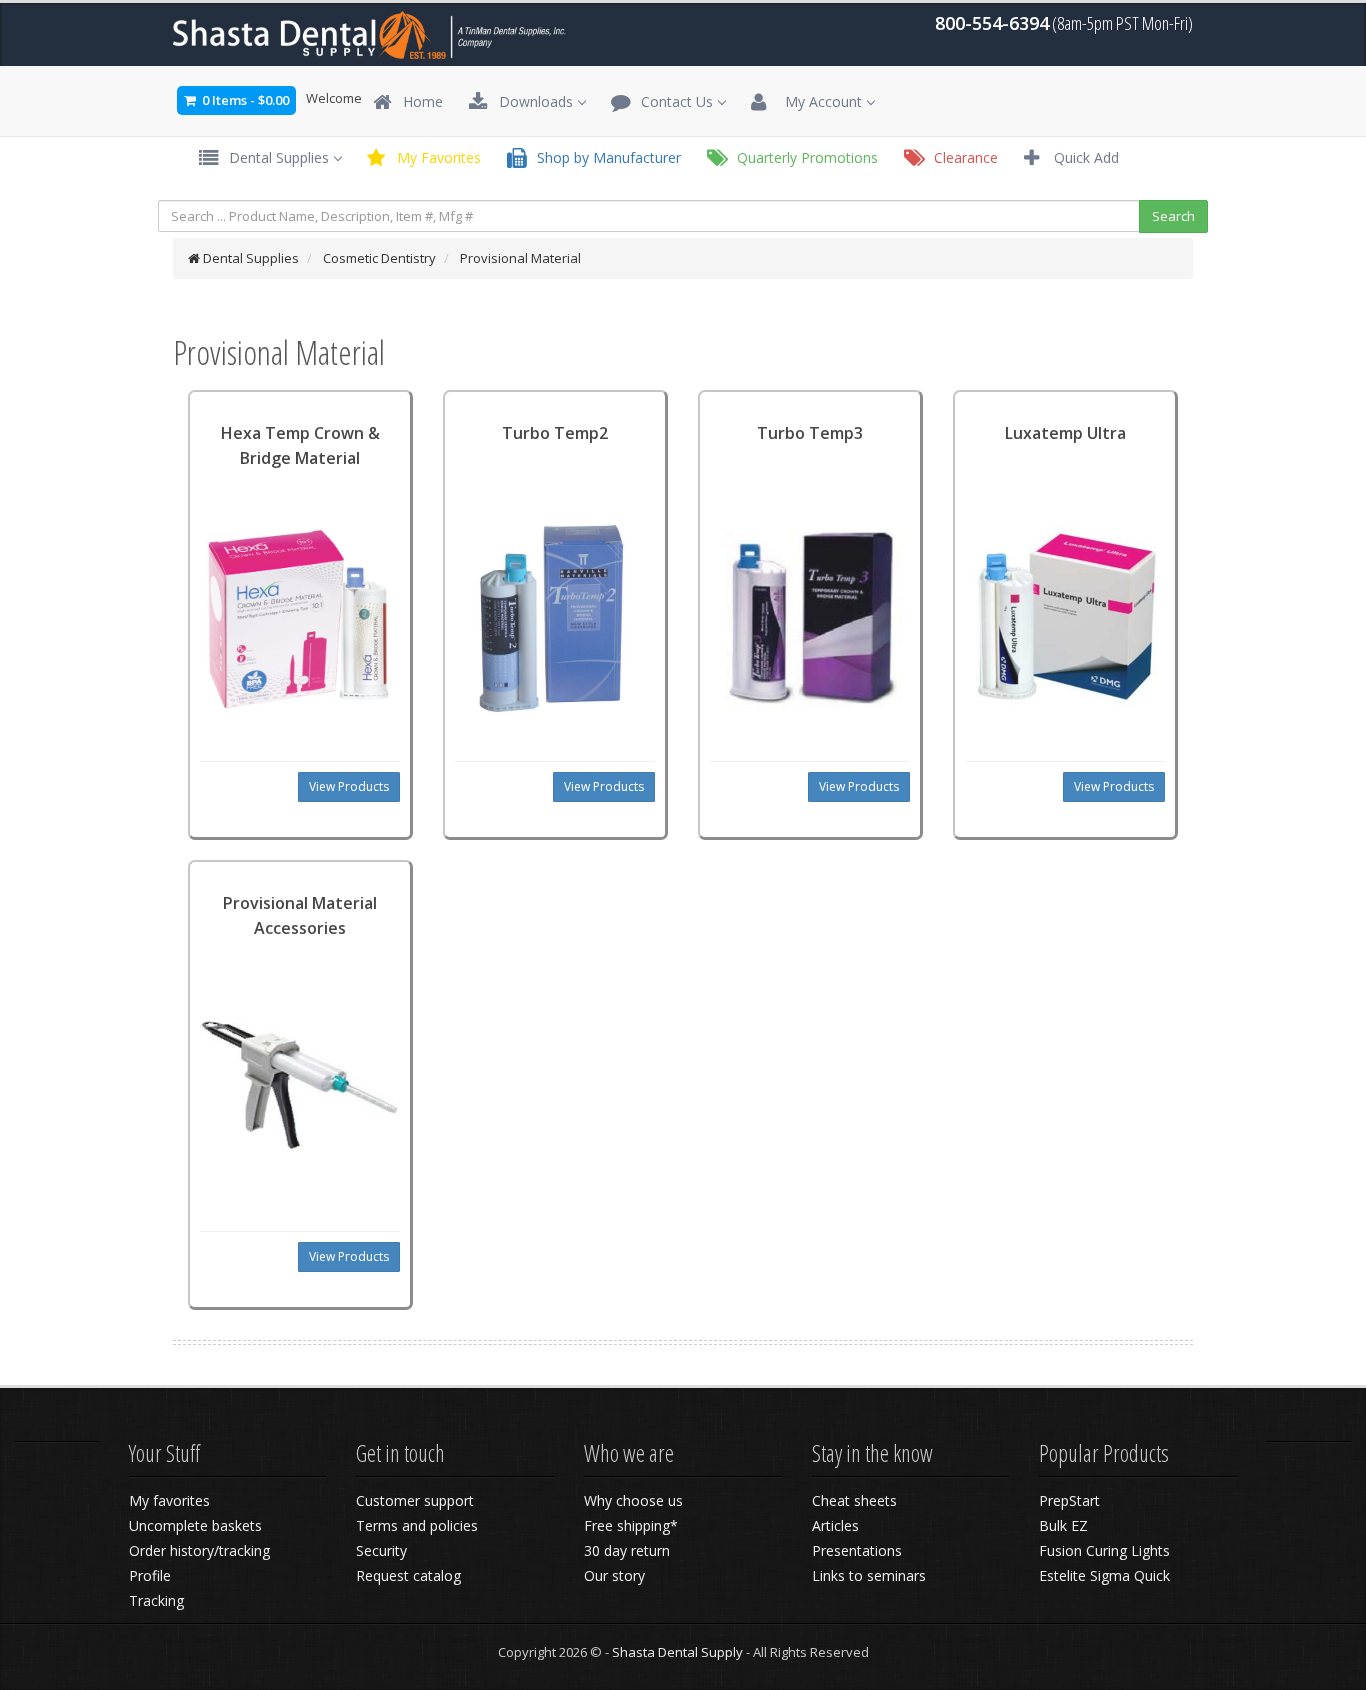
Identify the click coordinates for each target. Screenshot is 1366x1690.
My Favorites (435, 157)
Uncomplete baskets (195, 1525)
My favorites (169, 1500)
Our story (614, 1575)
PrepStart (1069, 1500)
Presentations (857, 1550)
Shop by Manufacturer (605, 157)
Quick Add (1082, 157)
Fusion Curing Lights (1104, 1550)
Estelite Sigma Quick (1104, 1575)
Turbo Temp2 (555, 433)
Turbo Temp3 (810, 433)
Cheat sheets (854, 1500)
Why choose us (633, 1500)
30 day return (627, 1550)
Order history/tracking (199, 1550)
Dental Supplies (275, 157)
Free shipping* (631, 1525)
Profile (150, 1575)
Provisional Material (520, 258)
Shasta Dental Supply (677, 1652)
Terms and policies (417, 1525)
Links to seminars (869, 1575)
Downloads (532, 101)
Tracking (156, 1600)
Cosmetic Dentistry (379, 258)
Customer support (415, 1500)
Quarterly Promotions (803, 157)
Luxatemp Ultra (1065, 433)
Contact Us (673, 101)
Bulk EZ (1063, 1525)
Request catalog (408, 1575)
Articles (835, 1525)
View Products (349, 786)
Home (419, 101)
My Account (817, 101)
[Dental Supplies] (370, 33)
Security (381, 1550)
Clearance (962, 157)
